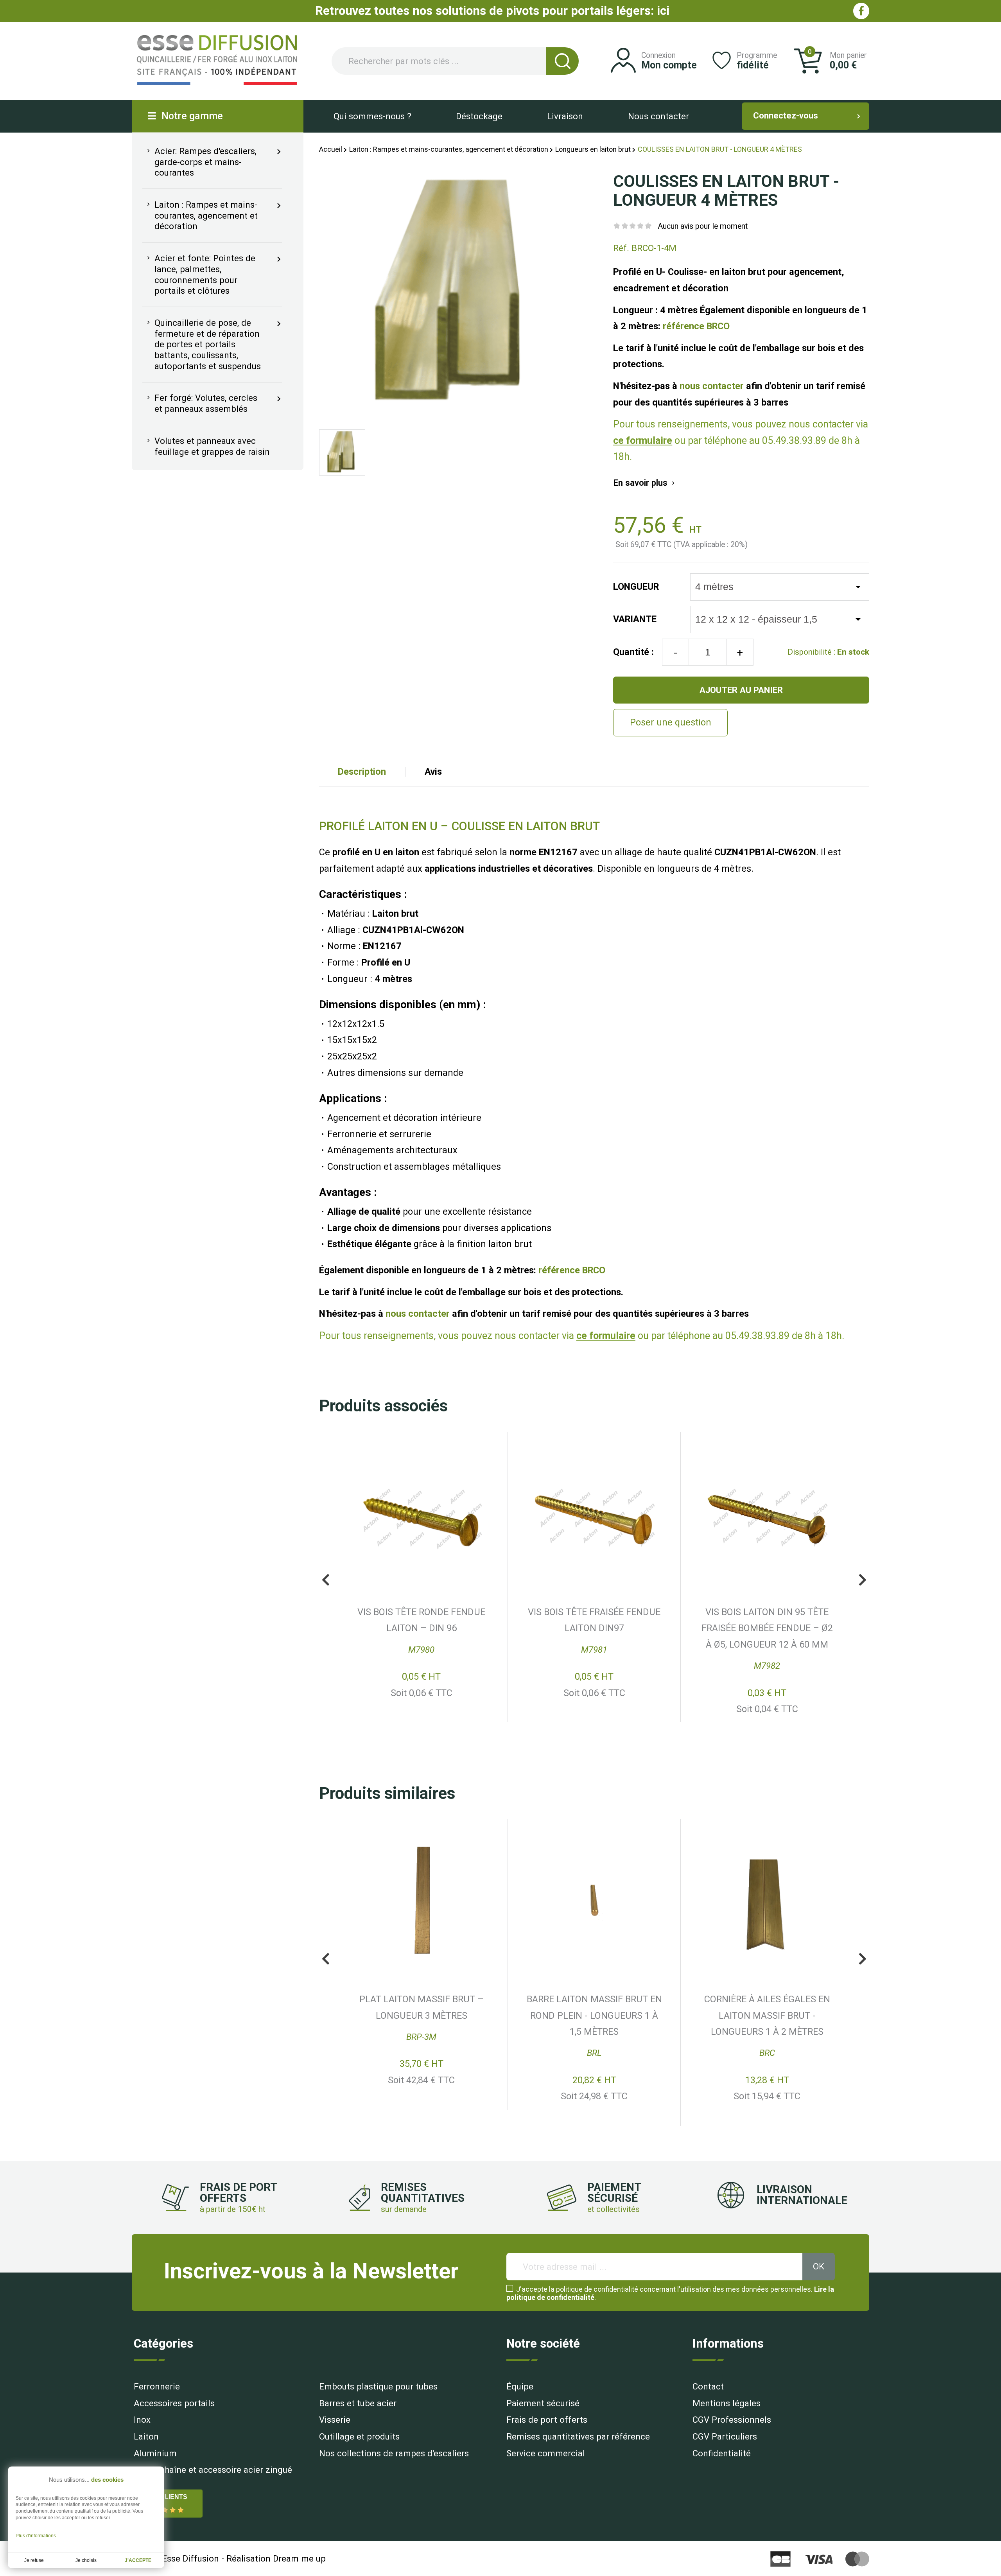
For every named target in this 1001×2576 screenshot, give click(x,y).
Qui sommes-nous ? (372, 116)
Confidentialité (722, 2453)
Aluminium (155, 2453)
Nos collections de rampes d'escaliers (394, 2453)
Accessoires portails (174, 2403)
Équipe (520, 2386)
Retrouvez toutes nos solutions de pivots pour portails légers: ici (492, 11)
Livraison (565, 116)
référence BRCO (696, 326)
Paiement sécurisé (543, 2403)
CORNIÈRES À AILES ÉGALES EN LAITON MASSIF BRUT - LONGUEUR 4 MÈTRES (422, 2015)
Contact (708, 2386)
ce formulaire (643, 441)
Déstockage (479, 116)
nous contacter (712, 386)
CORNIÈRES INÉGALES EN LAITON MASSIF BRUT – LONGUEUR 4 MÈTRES (767, 2015)
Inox (142, 2420)
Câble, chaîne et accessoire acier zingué (213, 2470)
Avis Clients (166, 2497)
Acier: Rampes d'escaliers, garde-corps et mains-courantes (201, 162)
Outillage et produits (359, 2436)
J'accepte (138, 2560)
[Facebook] (861, 11)
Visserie (335, 2420)
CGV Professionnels (732, 2420)
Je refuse (34, 2560)
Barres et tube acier (358, 2403)
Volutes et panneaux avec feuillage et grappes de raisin (207, 446)
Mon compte (669, 65)
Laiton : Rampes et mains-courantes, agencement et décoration (201, 215)
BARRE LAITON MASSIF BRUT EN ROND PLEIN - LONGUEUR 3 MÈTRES (594, 1628)
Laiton (146, 2436)
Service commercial (546, 2453)
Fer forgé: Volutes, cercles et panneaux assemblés (201, 404)
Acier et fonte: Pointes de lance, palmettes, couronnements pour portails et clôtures (200, 274)
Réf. (621, 248)
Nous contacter (658, 116)
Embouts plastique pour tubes (378, 2386)
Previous (326, 1580)
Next (863, 1580)
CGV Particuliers (725, 2436)
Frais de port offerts (547, 2420)
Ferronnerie (157, 2386)
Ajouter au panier (741, 690)
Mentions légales (727, 2403)
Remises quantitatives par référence (578, 2436)
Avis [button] (433, 772)
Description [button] (362, 772)
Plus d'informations (36, 2536)
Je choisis (86, 2560)
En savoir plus (645, 483)
